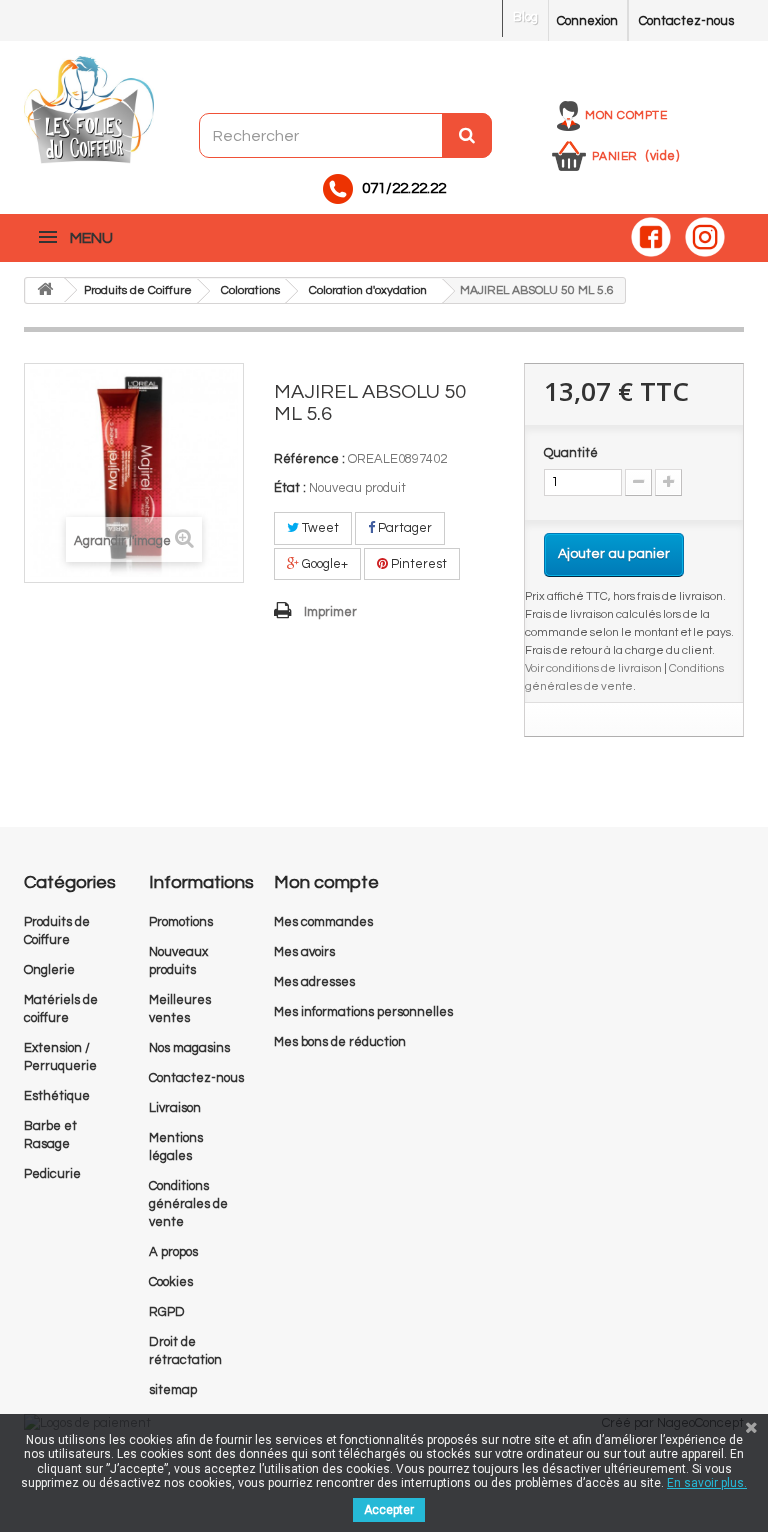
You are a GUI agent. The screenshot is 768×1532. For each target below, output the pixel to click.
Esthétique (57, 1096)
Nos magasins (189, 1048)
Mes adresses (314, 982)
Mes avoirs (304, 952)
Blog (525, 17)
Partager (403, 528)
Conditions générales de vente (188, 1204)
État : (290, 488)
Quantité (571, 453)
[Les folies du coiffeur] (89, 111)
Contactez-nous (686, 21)
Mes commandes (323, 922)
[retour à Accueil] (45, 290)
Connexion (587, 21)
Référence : (309, 459)
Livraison (175, 1108)
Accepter (389, 1510)
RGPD (167, 1312)
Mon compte (626, 115)
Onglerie (49, 970)
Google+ (323, 564)
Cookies (171, 1282)
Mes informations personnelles (363, 1012)
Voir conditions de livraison (593, 668)
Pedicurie (52, 1174)
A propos (173, 1252)
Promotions (181, 922)
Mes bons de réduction (340, 1042)
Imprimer (330, 612)
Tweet (319, 528)
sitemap (173, 1390)
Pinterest (417, 564)
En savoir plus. (707, 1483)
